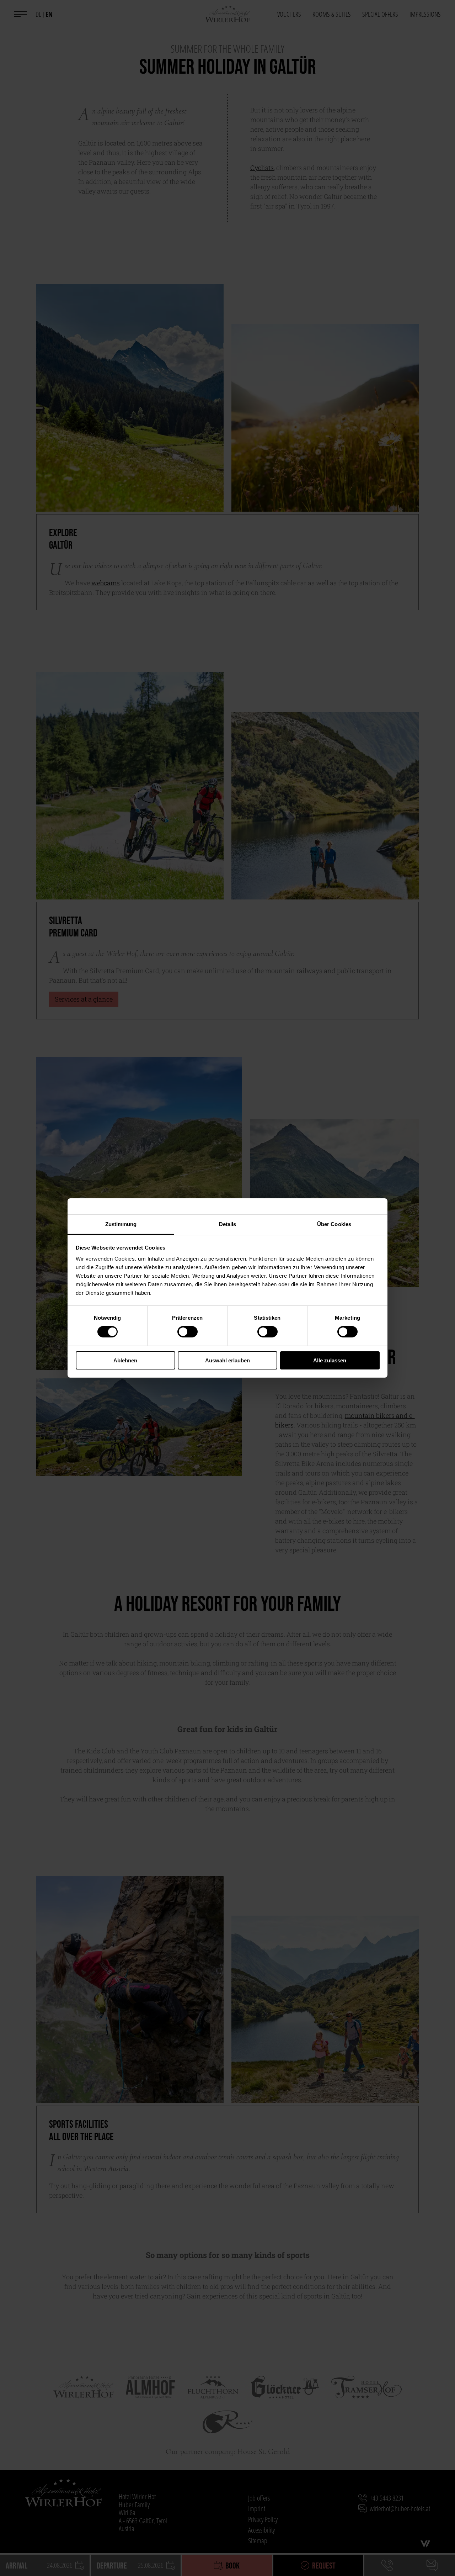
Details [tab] (228, 1224)
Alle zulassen (330, 1360)
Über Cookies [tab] (334, 1224)
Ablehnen (125, 1360)
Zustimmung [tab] (121, 1224)
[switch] (188, 1332)
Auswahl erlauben (227, 1360)
